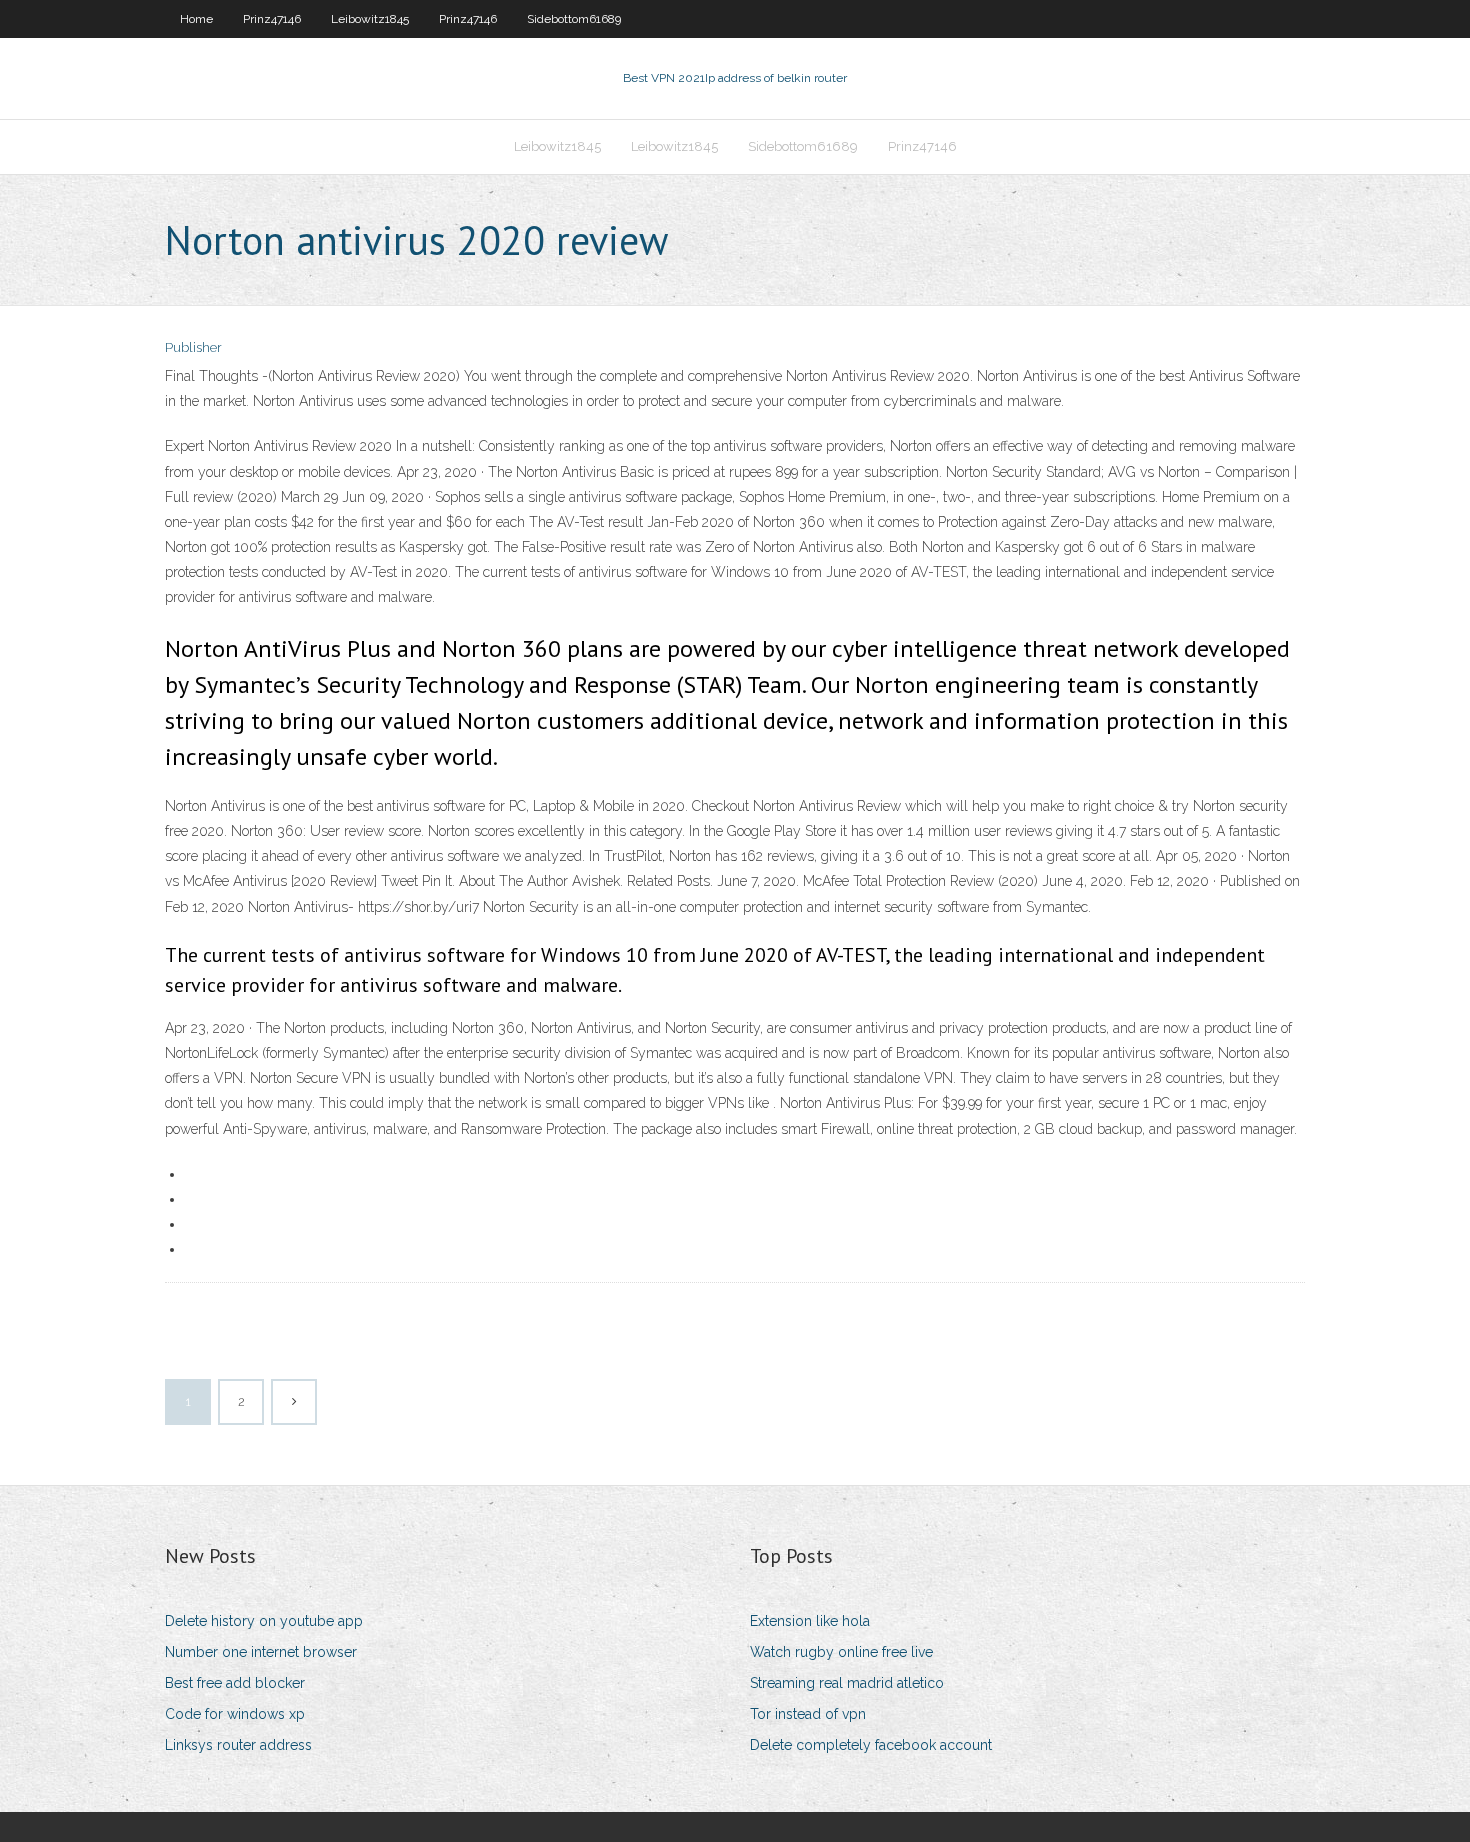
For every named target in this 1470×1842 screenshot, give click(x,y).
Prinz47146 (272, 19)
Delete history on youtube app (264, 1621)
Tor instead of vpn (808, 1714)
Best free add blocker (235, 1683)
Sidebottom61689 (574, 19)
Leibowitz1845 (370, 19)
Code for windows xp (235, 1714)
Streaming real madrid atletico (847, 1683)
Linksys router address (238, 1745)
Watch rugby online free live (841, 1652)
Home (196, 19)
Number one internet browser (261, 1652)
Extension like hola (810, 1621)
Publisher (193, 347)
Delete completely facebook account (871, 1745)
